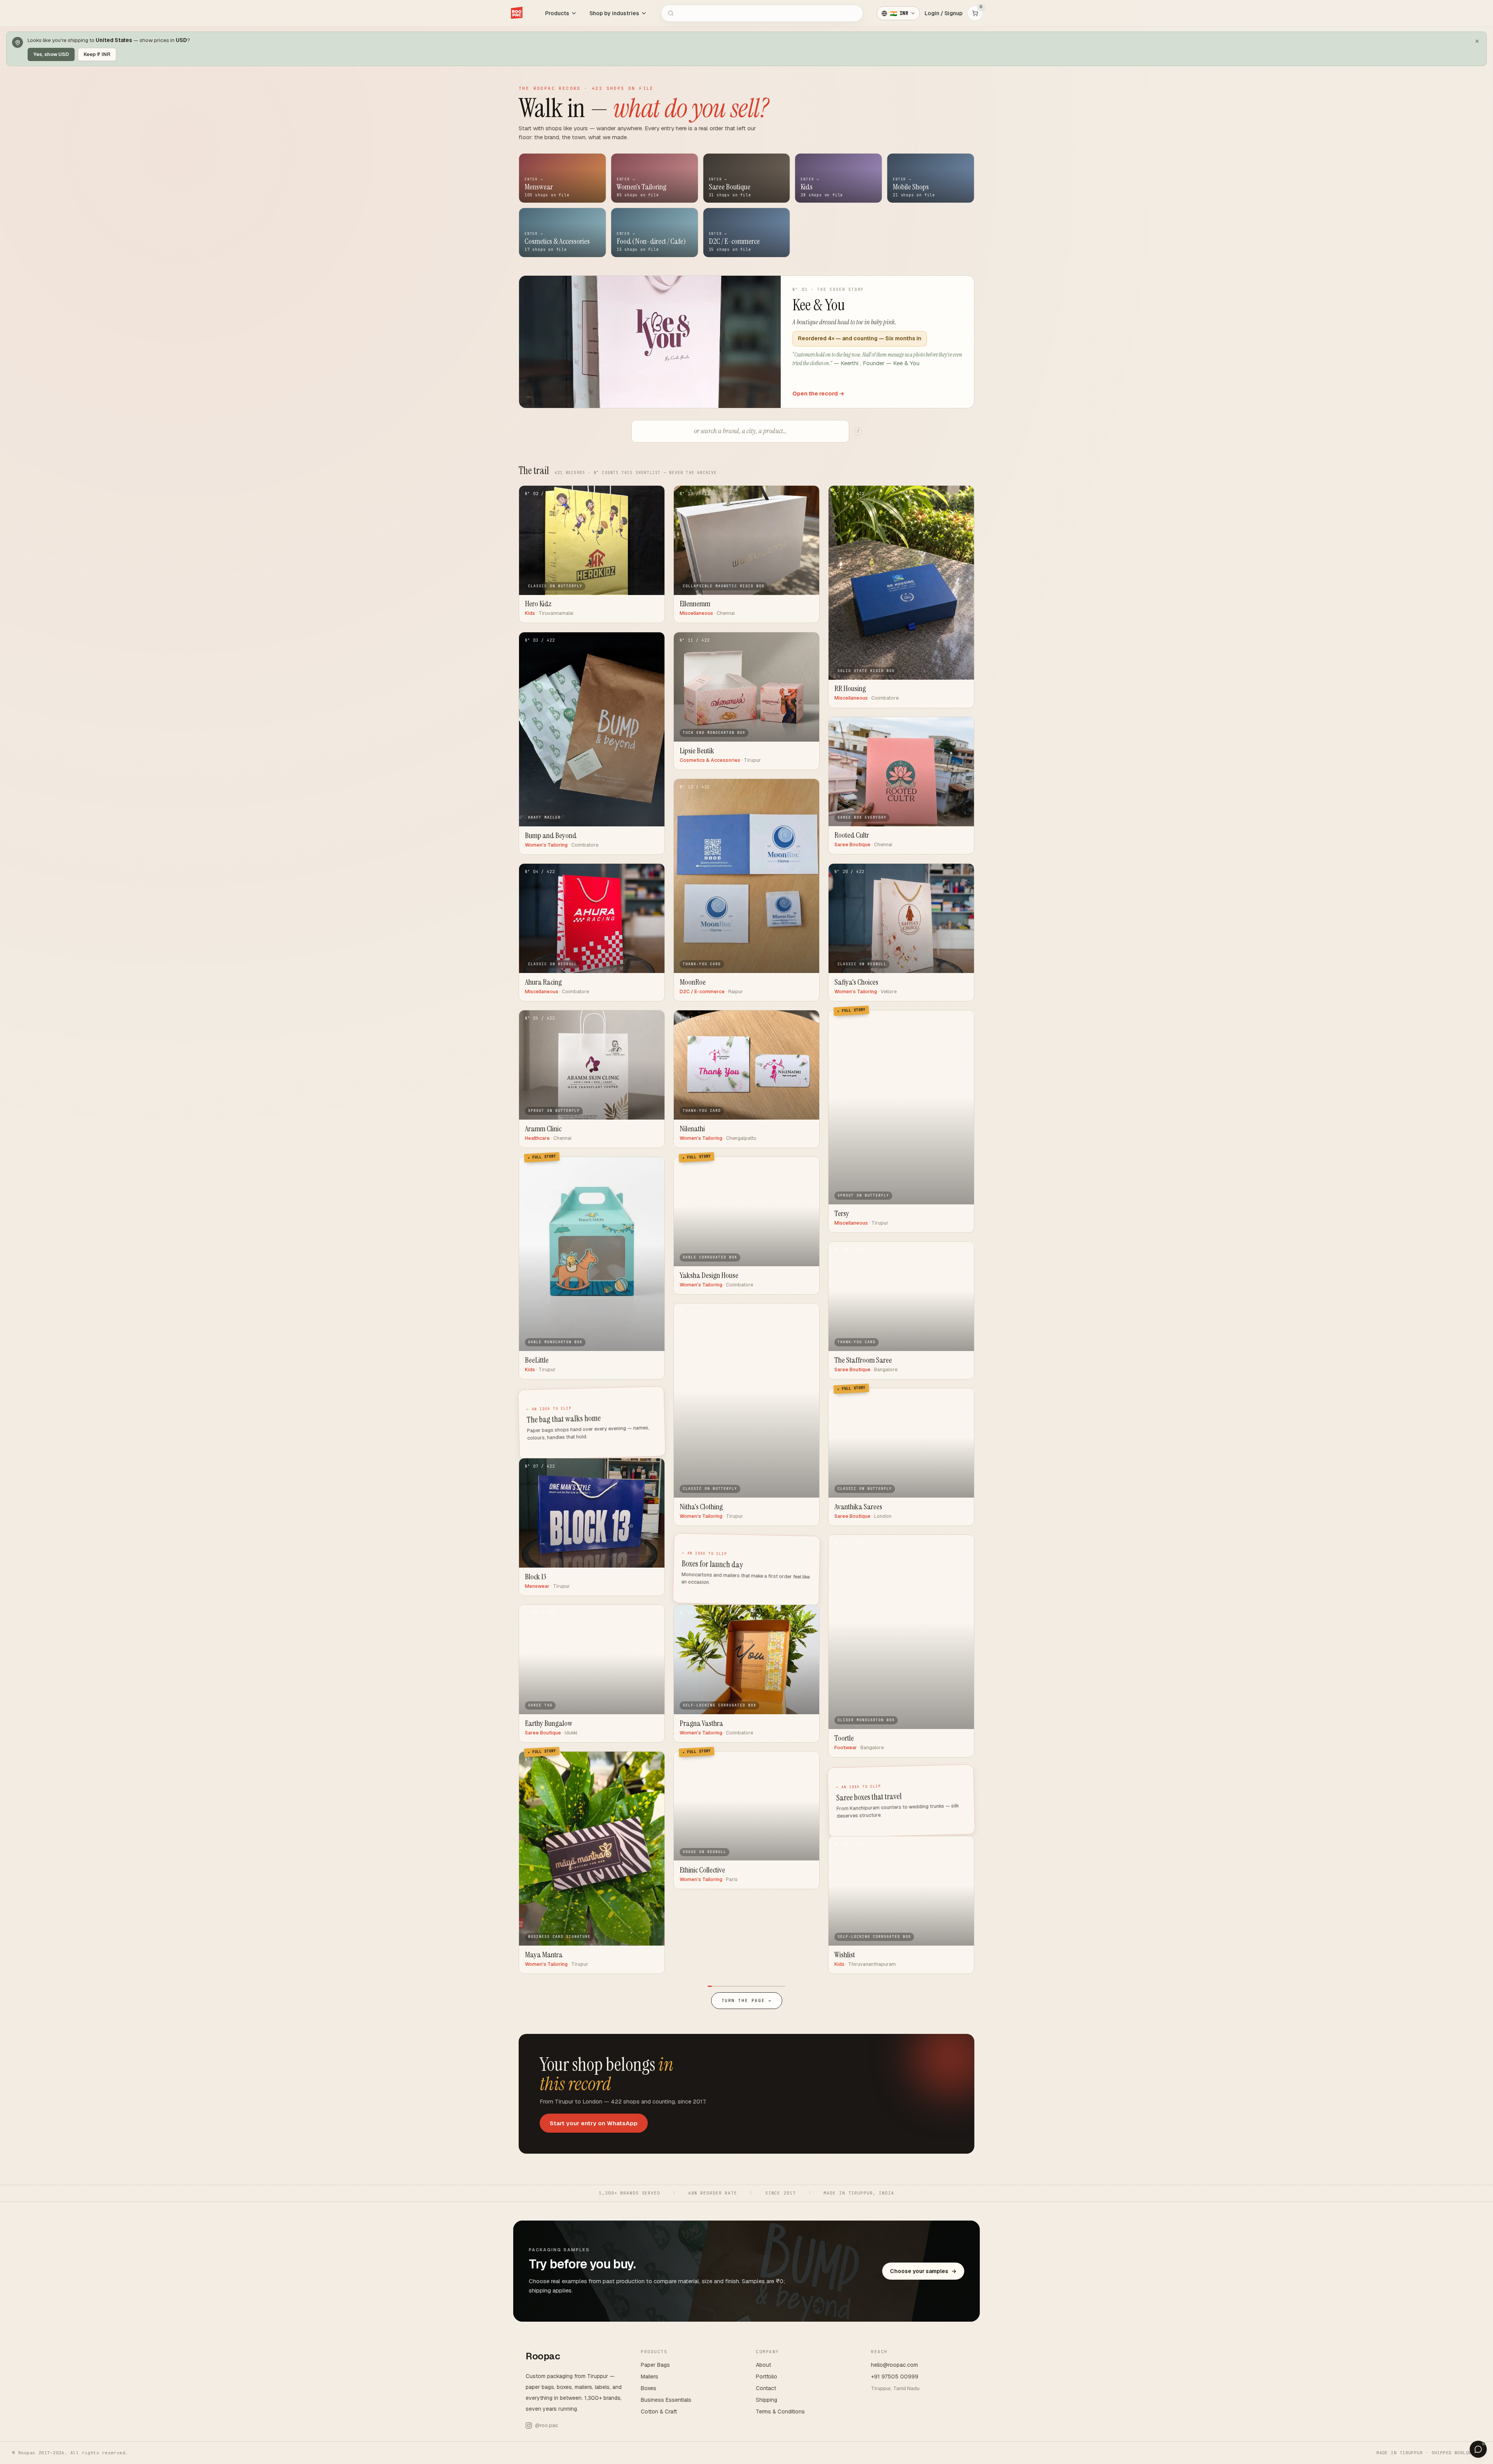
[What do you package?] (1478, 2449)
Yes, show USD (51, 54)
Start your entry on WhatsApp (594, 2123)
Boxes (649, 2388)
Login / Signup (944, 13)
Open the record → (818, 393)
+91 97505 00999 (895, 2376)
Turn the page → (747, 2000)
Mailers (649, 2376)
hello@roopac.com (894, 2365)
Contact (766, 2388)
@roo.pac (546, 2425)
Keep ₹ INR (97, 54)
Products (557, 13)
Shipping (767, 2400)
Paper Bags (655, 2365)
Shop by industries (614, 13)
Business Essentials (666, 2400)
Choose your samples (923, 2271)
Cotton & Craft (659, 2411)
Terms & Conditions (780, 2411)
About (763, 2365)
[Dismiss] (1477, 41)
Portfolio (767, 2376)
